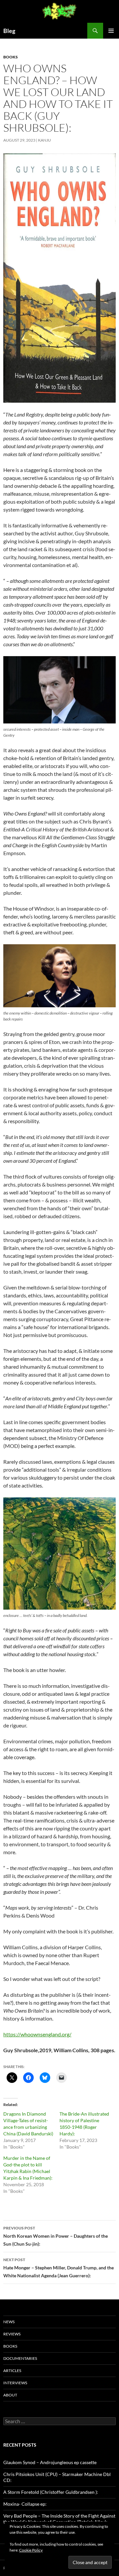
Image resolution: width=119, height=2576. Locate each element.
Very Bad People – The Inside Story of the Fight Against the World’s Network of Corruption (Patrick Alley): (59, 2519)
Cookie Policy (31, 2550)
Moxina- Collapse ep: (25, 2504)
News (9, 2322)
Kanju (44, 140)
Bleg (9, 31)
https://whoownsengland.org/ (37, 2034)
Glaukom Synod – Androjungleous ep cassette (50, 2462)
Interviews (15, 2383)
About (10, 2395)
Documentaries (20, 2358)
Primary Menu (111, 31)
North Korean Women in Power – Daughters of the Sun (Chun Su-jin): (56, 2236)
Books (11, 57)
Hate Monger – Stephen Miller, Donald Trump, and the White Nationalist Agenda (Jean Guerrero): (59, 2268)
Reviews (12, 2334)
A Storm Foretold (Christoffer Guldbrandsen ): (51, 2492)
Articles (12, 2371)
